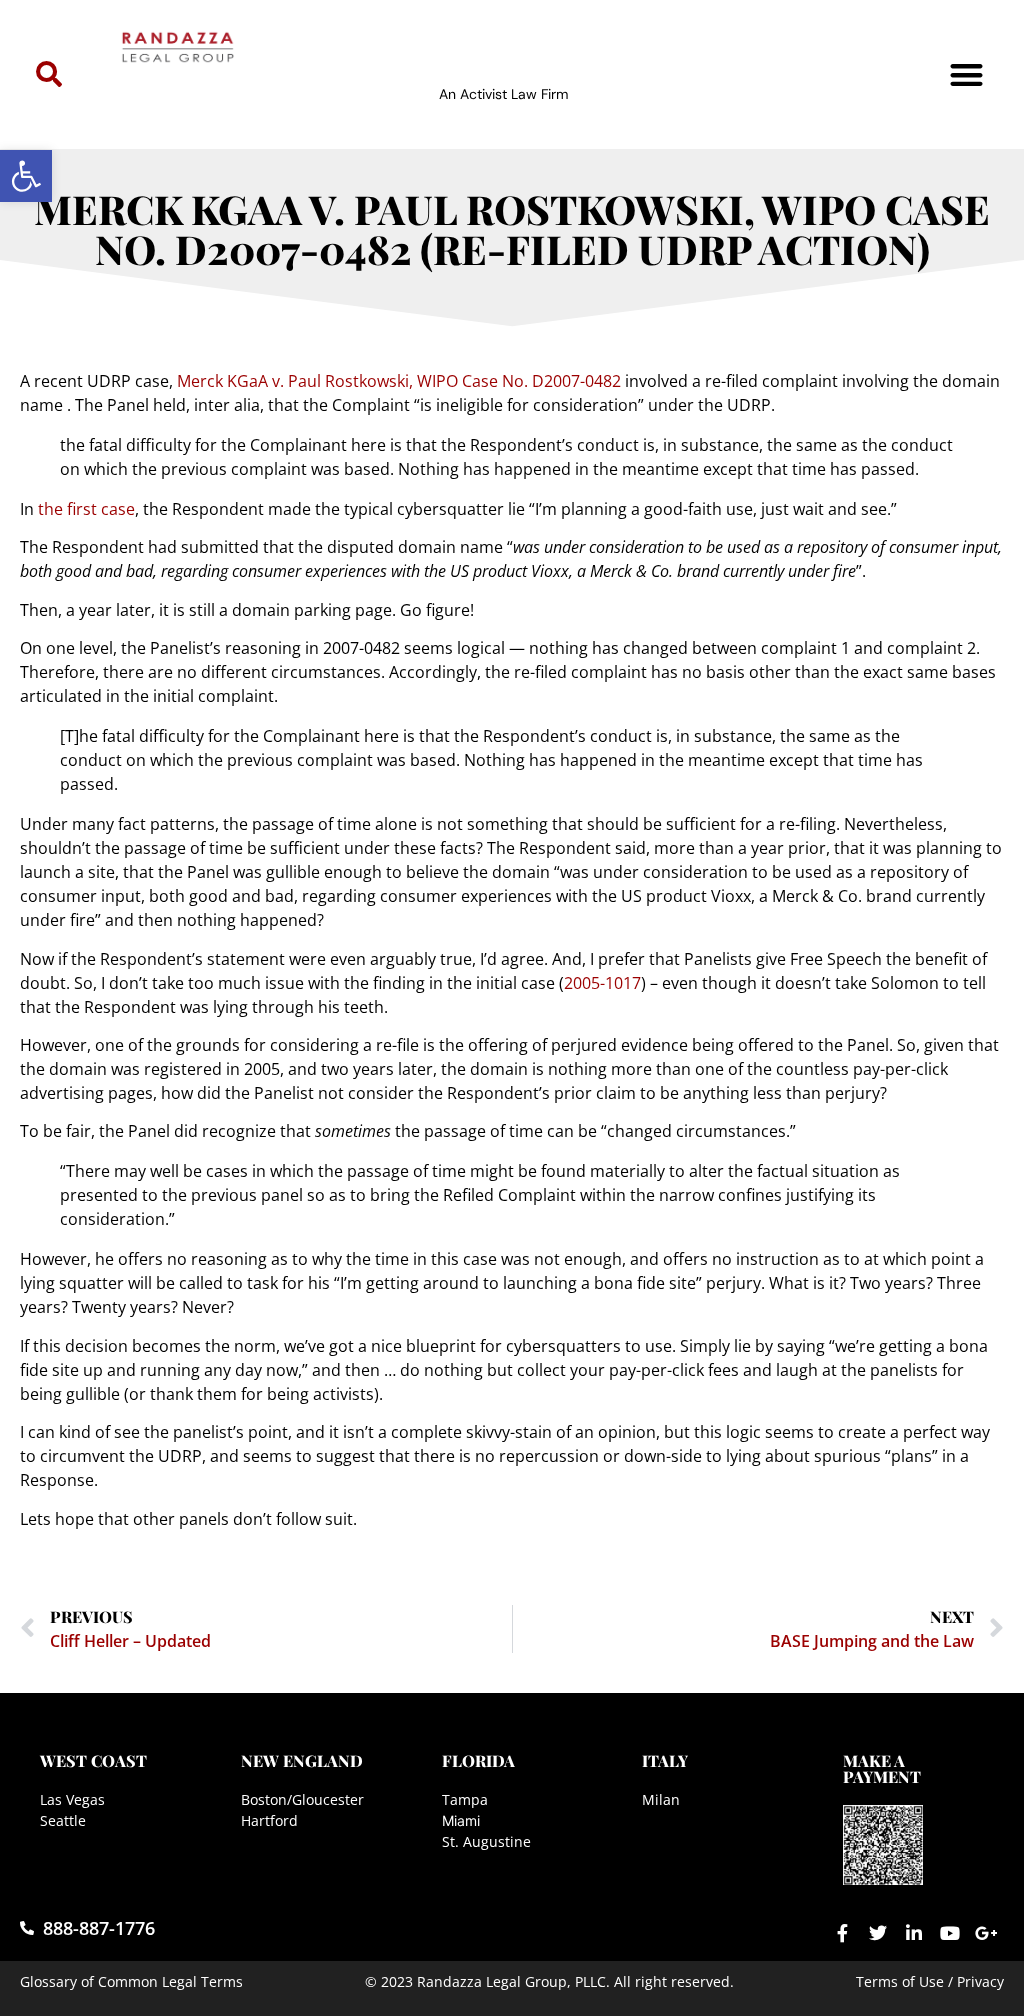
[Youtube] (950, 1933)
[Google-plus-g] (986, 1933)
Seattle (63, 1820)
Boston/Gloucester (302, 1799)
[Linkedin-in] (914, 1933)
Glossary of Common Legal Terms (131, 1981)
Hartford (269, 1820)
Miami (461, 1820)
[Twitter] (878, 1933)
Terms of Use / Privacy (930, 1981)
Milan (661, 1799)
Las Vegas (72, 1799)
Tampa (465, 1799)
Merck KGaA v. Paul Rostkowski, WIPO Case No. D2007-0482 (399, 381)
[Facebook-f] (842, 1933)
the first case (86, 509)
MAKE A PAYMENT (882, 1768)
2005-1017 (602, 983)
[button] (26, 176)
